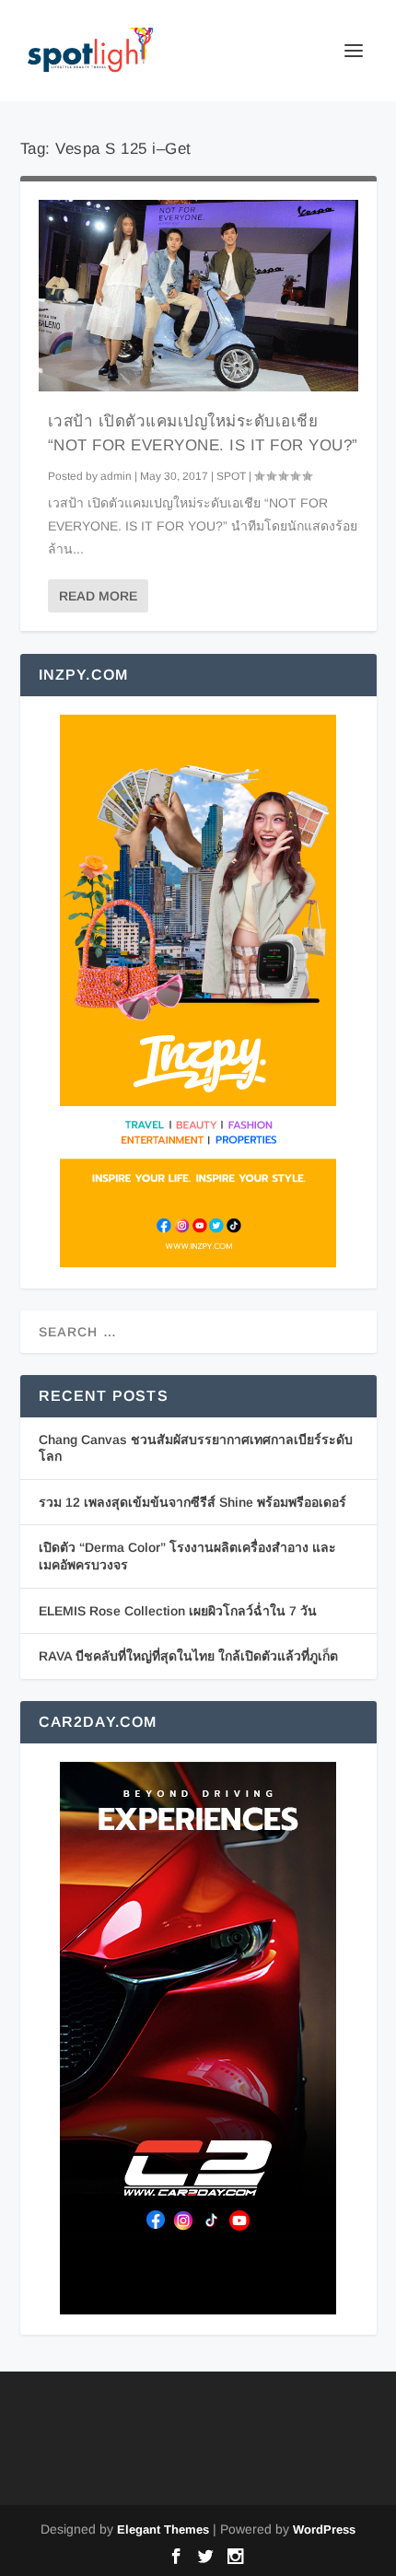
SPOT (231, 476)
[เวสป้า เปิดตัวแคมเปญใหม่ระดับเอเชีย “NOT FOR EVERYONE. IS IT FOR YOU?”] (198, 296)
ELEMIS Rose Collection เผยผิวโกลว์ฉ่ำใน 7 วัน (178, 1611)
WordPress (324, 2529)
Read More (98, 596)
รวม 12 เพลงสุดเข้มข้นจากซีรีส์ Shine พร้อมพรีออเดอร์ (192, 1502)
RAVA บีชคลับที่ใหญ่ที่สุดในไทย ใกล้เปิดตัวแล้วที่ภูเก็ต (188, 1656)
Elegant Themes (163, 2529)
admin (116, 476)
